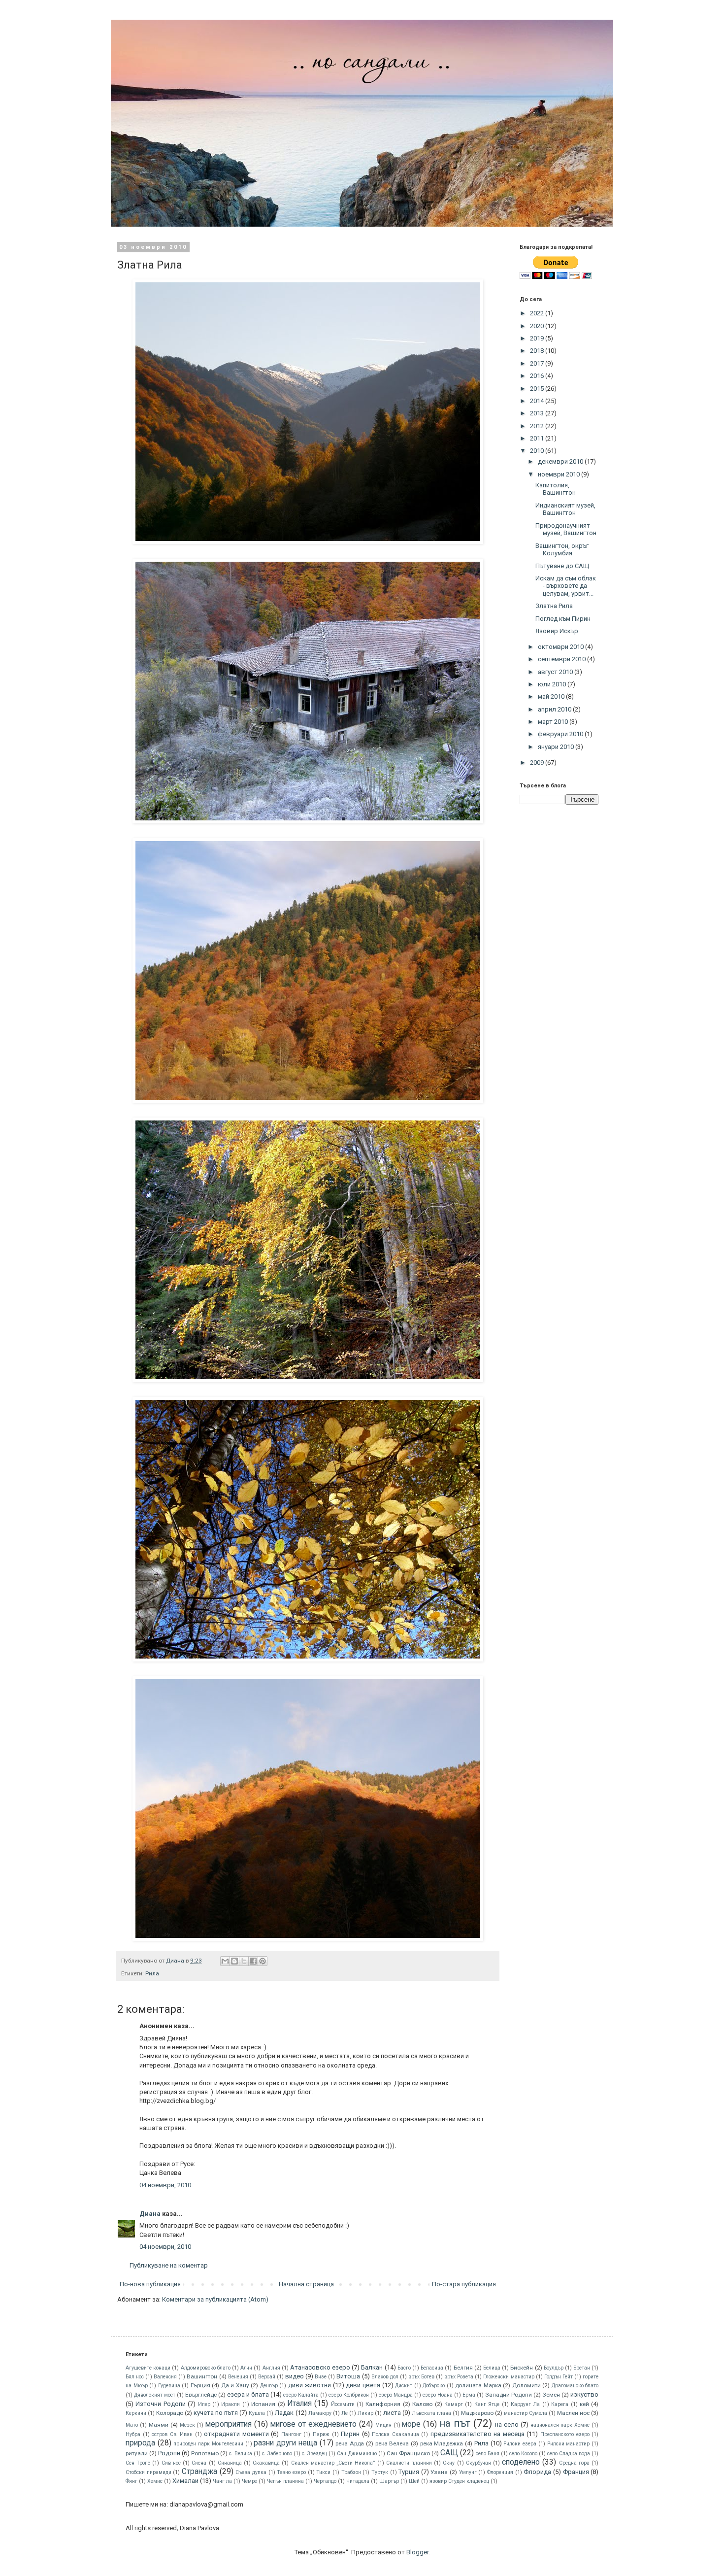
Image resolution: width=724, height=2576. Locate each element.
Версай (267, 2377)
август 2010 (556, 672)
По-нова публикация (150, 2284)
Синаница (230, 2463)
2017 (538, 363)
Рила (152, 1973)
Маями (159, 2425)
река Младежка (442, 2443)
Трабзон (351, 2472)
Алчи (246, 2368)
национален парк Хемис (560, 2425)
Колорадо (170, 2413)
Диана (150, 2214)
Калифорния (383, 2404)
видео (295, 2376)
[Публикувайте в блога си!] (234, 1961)
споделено (521, 2462)
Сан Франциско (408, 2453)
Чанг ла (222, 2481)
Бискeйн (522, 2368)
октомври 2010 (561, 647)
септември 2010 (562, 659)
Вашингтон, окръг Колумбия (562, 550)
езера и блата (248, 2394)
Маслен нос (573, 2413)
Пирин (350, 2434)
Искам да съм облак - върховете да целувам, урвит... (566, 586)
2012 (538, 426)
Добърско (434, 2386)
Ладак (284, 2413)
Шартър (389, 2481)
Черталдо (325, 2481)
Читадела (358, 2481)
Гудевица (169, 2386)
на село (507, 2424)
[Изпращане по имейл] (225, 1961)
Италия (299, 2404)
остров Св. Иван (172, 2434)
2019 (538, 338)
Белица (492, 2368)
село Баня (488, 2454)
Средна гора (574, 2463)
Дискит (404, 2386)
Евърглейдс (201, 2395)
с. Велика (241, 2454)
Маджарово (477, 2413)
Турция (409, 2472)
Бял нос (135, 2377)
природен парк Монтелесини (208, 2444)
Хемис (155, 2481)
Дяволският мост (155, 2395)
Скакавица (266, 2463)
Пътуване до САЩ (562, 566)
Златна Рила (554, 606)
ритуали (137, 2453)
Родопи (169, 2453)
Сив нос (171, 2463)
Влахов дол (385, 2377)
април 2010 (555, 709)
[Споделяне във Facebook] (253, 1961)
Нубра (133, 2434)
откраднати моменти (236, 2434)
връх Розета (459, 2377)
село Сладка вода (569, 2454)
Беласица (432, 2368)
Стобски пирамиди (148, 2472)
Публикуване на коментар (169, 2265)
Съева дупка (251, 2472)
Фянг (132, 2481)
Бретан (582, 2368)
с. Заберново (277, 2454)
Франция (576, 2472)
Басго (404, 2368)
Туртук (380, 2472)
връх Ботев (421, 2377)
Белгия (463, 2368)
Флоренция (500, 2472)
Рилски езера (520, 2444)
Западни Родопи (509, 2395)
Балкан (372, 2367)
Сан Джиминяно (357, 2454)
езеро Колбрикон (349, 2395)
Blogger (417, 2552)
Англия (271, 2368)
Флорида (537, 2472)
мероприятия (229, 2424)
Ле (345, 2413)
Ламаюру (320, 2413)
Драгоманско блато (575, 2386)
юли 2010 (553, 684)
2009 (538, 763)
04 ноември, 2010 (165, 2185)
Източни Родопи (160, 2404)
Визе (321, 2377)
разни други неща (285, 2443)
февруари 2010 (561, 734)
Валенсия (165, 2377)
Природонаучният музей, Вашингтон (566, 529)
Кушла (257, 2413)
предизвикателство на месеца (477, 2434)
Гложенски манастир (509, 2377)
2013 (538, 413)
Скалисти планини (409, 2463)
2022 (538, 313)
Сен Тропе (138, 2463)
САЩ (449, 2453)
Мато (132, 2425)
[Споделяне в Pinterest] (263, 1961)
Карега (560, 2404)
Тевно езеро (291, 2472)
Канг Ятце (487, 2404)
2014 (538, 401)
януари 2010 (557, 747)
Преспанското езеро (565, 2434)
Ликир (365, 2413)
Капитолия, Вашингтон (556, 489)
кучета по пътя (216, 2413)
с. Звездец (314, 2454)
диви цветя (363, 2385)
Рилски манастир (569, 2444)
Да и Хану (235, 2385)
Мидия (383, 2425)
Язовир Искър (557, 631)
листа (392, 2413)
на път (455, 2423)
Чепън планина (285, 2481)
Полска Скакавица (395, 2434)
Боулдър (554, 2368)
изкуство (584, 2394)
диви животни (310, 2385)
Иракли (230, 2404)
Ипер (204, 2404)
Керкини (136, 2413)
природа (140, 2443)
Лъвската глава (431, 2413)
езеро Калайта (301, 2395)
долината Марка (478, 2385)
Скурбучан (478, 2463)
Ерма (469, 2395)
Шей (414, 2481)
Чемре (249, 2481)
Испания (263, 2404)
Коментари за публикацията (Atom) (215, 2299)
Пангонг (291, 2434)
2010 (538, 451)
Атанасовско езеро (320, 2367)
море (411, 2424)
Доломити (527, 2385)
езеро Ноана (438, 2395)
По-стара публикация (464, 2284)
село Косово (523, 2454)
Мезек (187, 2425)
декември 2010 (561, 461)
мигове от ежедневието (313, 2424)
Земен (551, 2395)
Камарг (454, 2404)
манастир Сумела (526, 2413)
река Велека (392, 2443)
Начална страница (306, 2284)
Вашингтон (202, 2376)
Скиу (449, 2463)
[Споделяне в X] (244, 1961)
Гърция (200, 2385)
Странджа (199, 2472)
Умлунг (468, 2472)
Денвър (269, 2386)
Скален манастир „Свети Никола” (333, 2463)
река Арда (350, 2443)
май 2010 (552, 696)
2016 (538, 376)
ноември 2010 (559, 474)
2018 (538, 351)
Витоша (348, 2376)
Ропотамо (205, 2453)
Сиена (199, 2463)
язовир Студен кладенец (459, 2481)
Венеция (238, 2377)
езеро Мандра (396, 2395)
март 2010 (554, 722)
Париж (321, 2434)
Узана (439, 2472)
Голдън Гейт (559, 2377)
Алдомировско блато (206, 2368)
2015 (538, 389)
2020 (538, 326)
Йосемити (343, 2404)
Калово (422, 2404)
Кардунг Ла (525, 2404)
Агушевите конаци (148, 2368)
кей (584, 2404)
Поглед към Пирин (563, 619)
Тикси (323, 2472)
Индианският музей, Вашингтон (565, 509)
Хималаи (185, 2481)
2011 (538, 438)
